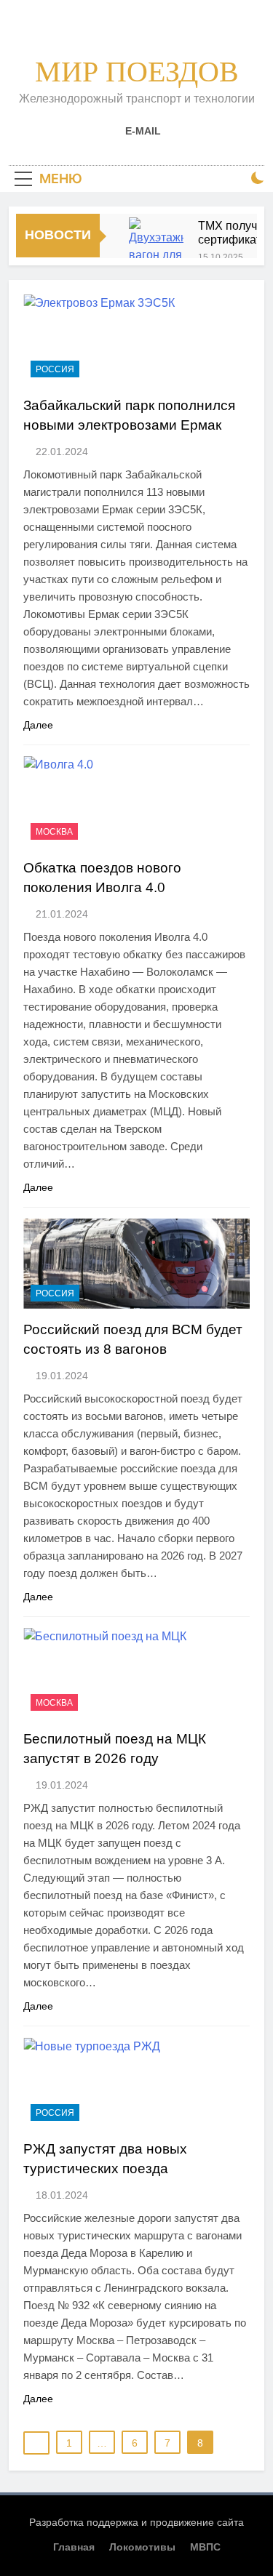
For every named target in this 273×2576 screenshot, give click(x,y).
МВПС (205, 2547)
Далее (38, 725)
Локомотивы (142, 2547)
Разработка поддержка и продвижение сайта (136, 2522)
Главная (74, 2547)
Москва (54, 832)
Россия (55, 369)
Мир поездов (137, 72)
